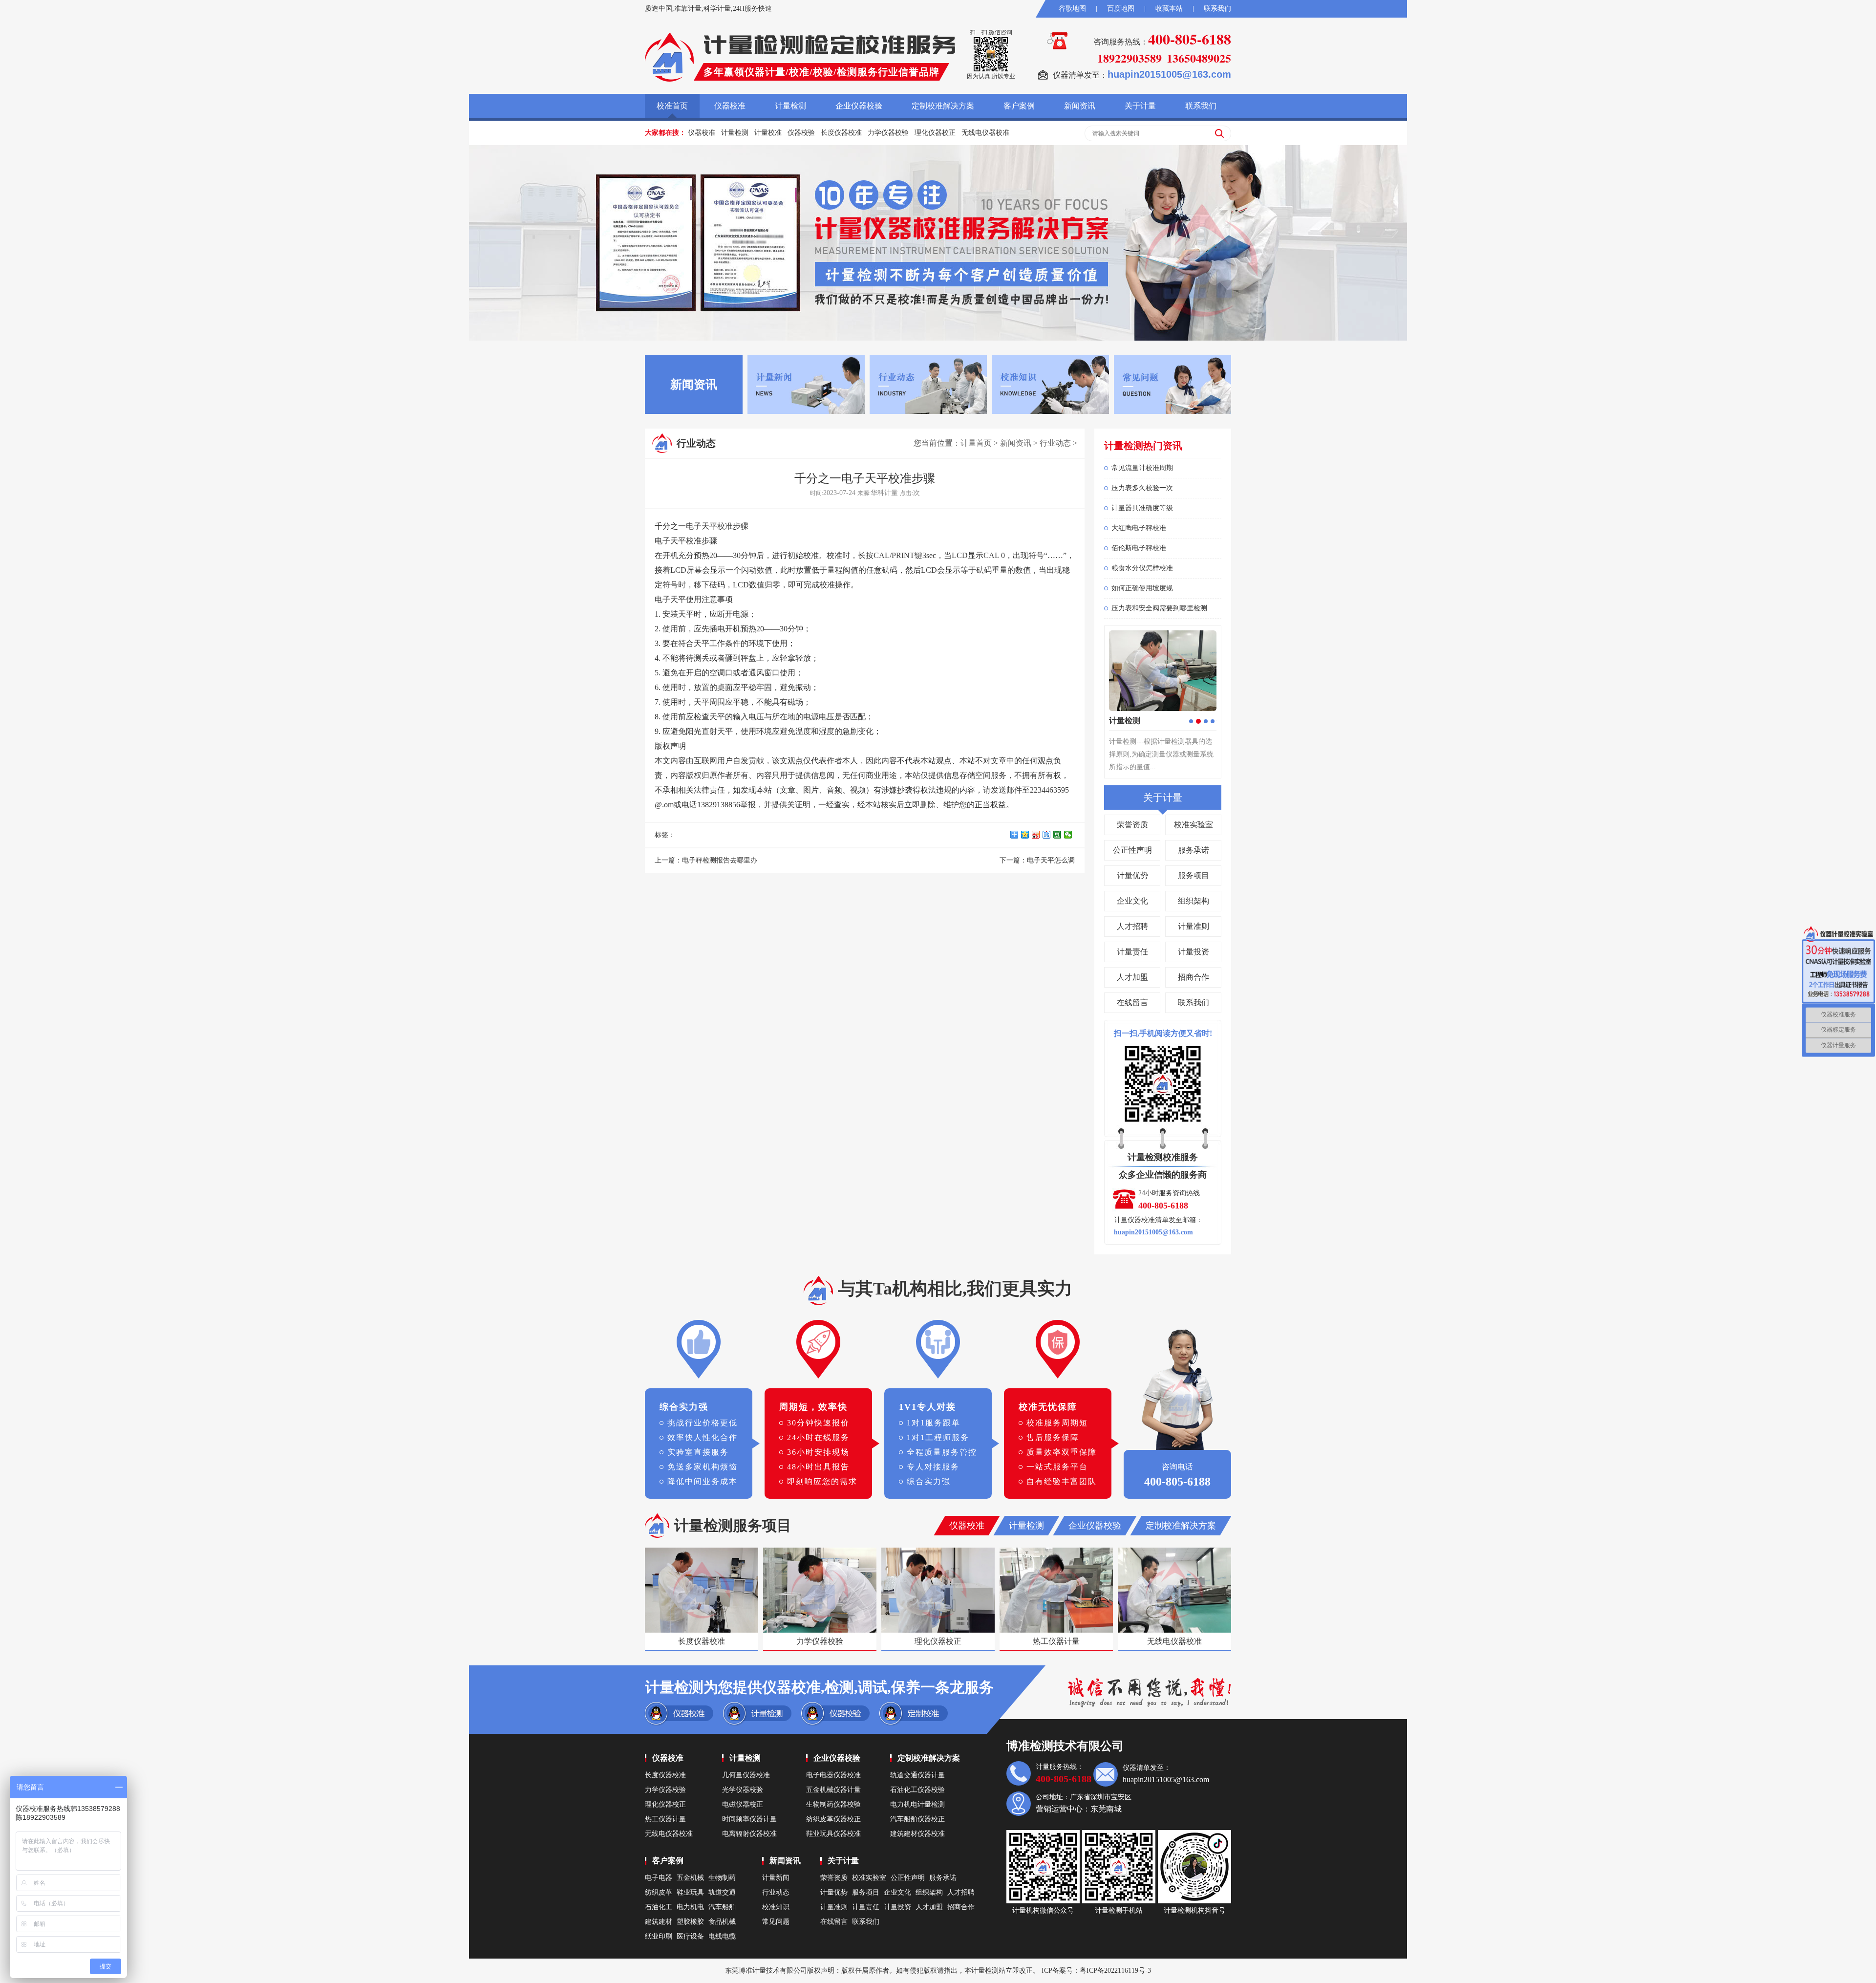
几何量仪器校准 (746, 1775)
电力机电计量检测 (917, 1804)
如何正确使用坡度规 (1142, 588)
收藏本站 (1169, 9)
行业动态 (1055, 443)
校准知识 (776, 1907)
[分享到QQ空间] (1026, 835)
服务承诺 (1194, 850)
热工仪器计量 (665, 1819)
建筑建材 (659, 1922)
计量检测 (790, 106)
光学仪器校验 (743, 1790)
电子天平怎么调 (1051, 860)
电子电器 (659, 1878)
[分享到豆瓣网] (1059, 835)
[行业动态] (928, 384)
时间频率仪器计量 (749, 1819)
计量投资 (1194, 952)
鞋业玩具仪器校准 (833, 1834)
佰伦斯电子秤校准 (1139, 548)
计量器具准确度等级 (1142, 508)
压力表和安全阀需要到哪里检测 (1159, 608)
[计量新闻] (806, 384)
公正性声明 (1132, 850)
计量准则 (1194, 926)
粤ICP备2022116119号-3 (1115, 1971)
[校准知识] (1050, 384)
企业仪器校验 (859, 106)
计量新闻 (776, 1878)
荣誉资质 (1132, 825)
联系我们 (1217, 9)
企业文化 (1132, 901)
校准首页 (672, 106)
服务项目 (1194, 875)
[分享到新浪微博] (1037, 835)
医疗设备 (690, 1936)
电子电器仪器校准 (833, 1775)
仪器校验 (801, 133)
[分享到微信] (1069, 835)
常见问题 (776, 1922)
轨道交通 (722, 1892)
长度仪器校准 (841, 133)
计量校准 (768, 133)
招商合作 (1194, 977)
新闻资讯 (1080, 106)
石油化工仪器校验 (917, 1790)
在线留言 (1132, 1002)
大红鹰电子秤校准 (1139, 528)
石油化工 (659, 1907)
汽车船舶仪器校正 (917, 1819)
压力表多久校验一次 (1142, 488)
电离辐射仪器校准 (749, 1834)
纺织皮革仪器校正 (833, 1819)
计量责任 (1132, 952)
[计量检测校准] (669, 57)
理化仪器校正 (935, 133)
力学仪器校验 (888, 133)
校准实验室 (1194, 825)
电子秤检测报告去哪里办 (720, 860)
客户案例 (1019, 106)
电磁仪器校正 (743, 1804)
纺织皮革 (659, 1892)
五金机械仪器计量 (833, 1790)
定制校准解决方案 (943, 106)
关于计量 (1140, 106)
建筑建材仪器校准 (917, 1834)
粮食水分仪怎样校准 (1142, 568)
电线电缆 (722, 1936)
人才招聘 (1132, 926)
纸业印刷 (659, 1936)
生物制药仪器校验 (833, 1804)
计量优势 (1132, 875)
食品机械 (722, 1922)
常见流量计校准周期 (1142, 468)
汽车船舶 (722, 1907)
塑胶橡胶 (690, 1922)
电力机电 (690, 1907)
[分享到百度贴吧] (1048, 835)
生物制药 (722, 1878)
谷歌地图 (1072, 9)
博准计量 (752, 1971)
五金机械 (690, 1878)
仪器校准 (730, 106)
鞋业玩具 (690, 1892)
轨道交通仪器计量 (917, 1775)
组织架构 (1194, 901)
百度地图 (1121, 9)
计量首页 (976, 443)
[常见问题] (1172, 384)
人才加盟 (1132, 977)
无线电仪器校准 (985, 133)
